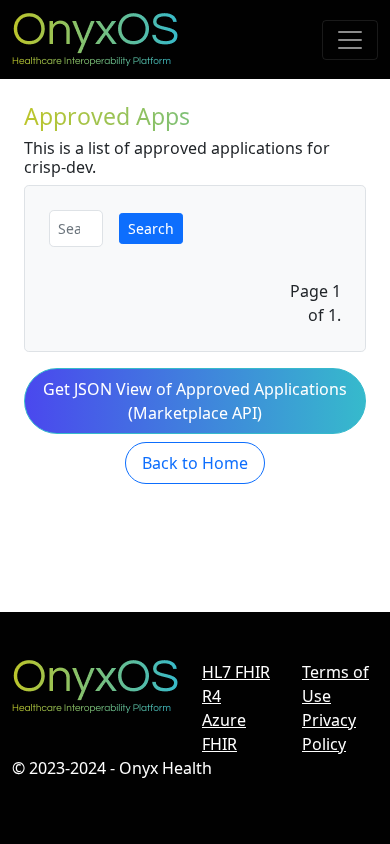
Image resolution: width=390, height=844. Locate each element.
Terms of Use (335, 684)
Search (151, 228)
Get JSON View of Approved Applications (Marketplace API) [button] (195, 401)
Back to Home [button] (195, 463)
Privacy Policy (329, 732)
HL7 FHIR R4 (236, 684)
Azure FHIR (224, 732)
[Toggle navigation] (350, 40)
